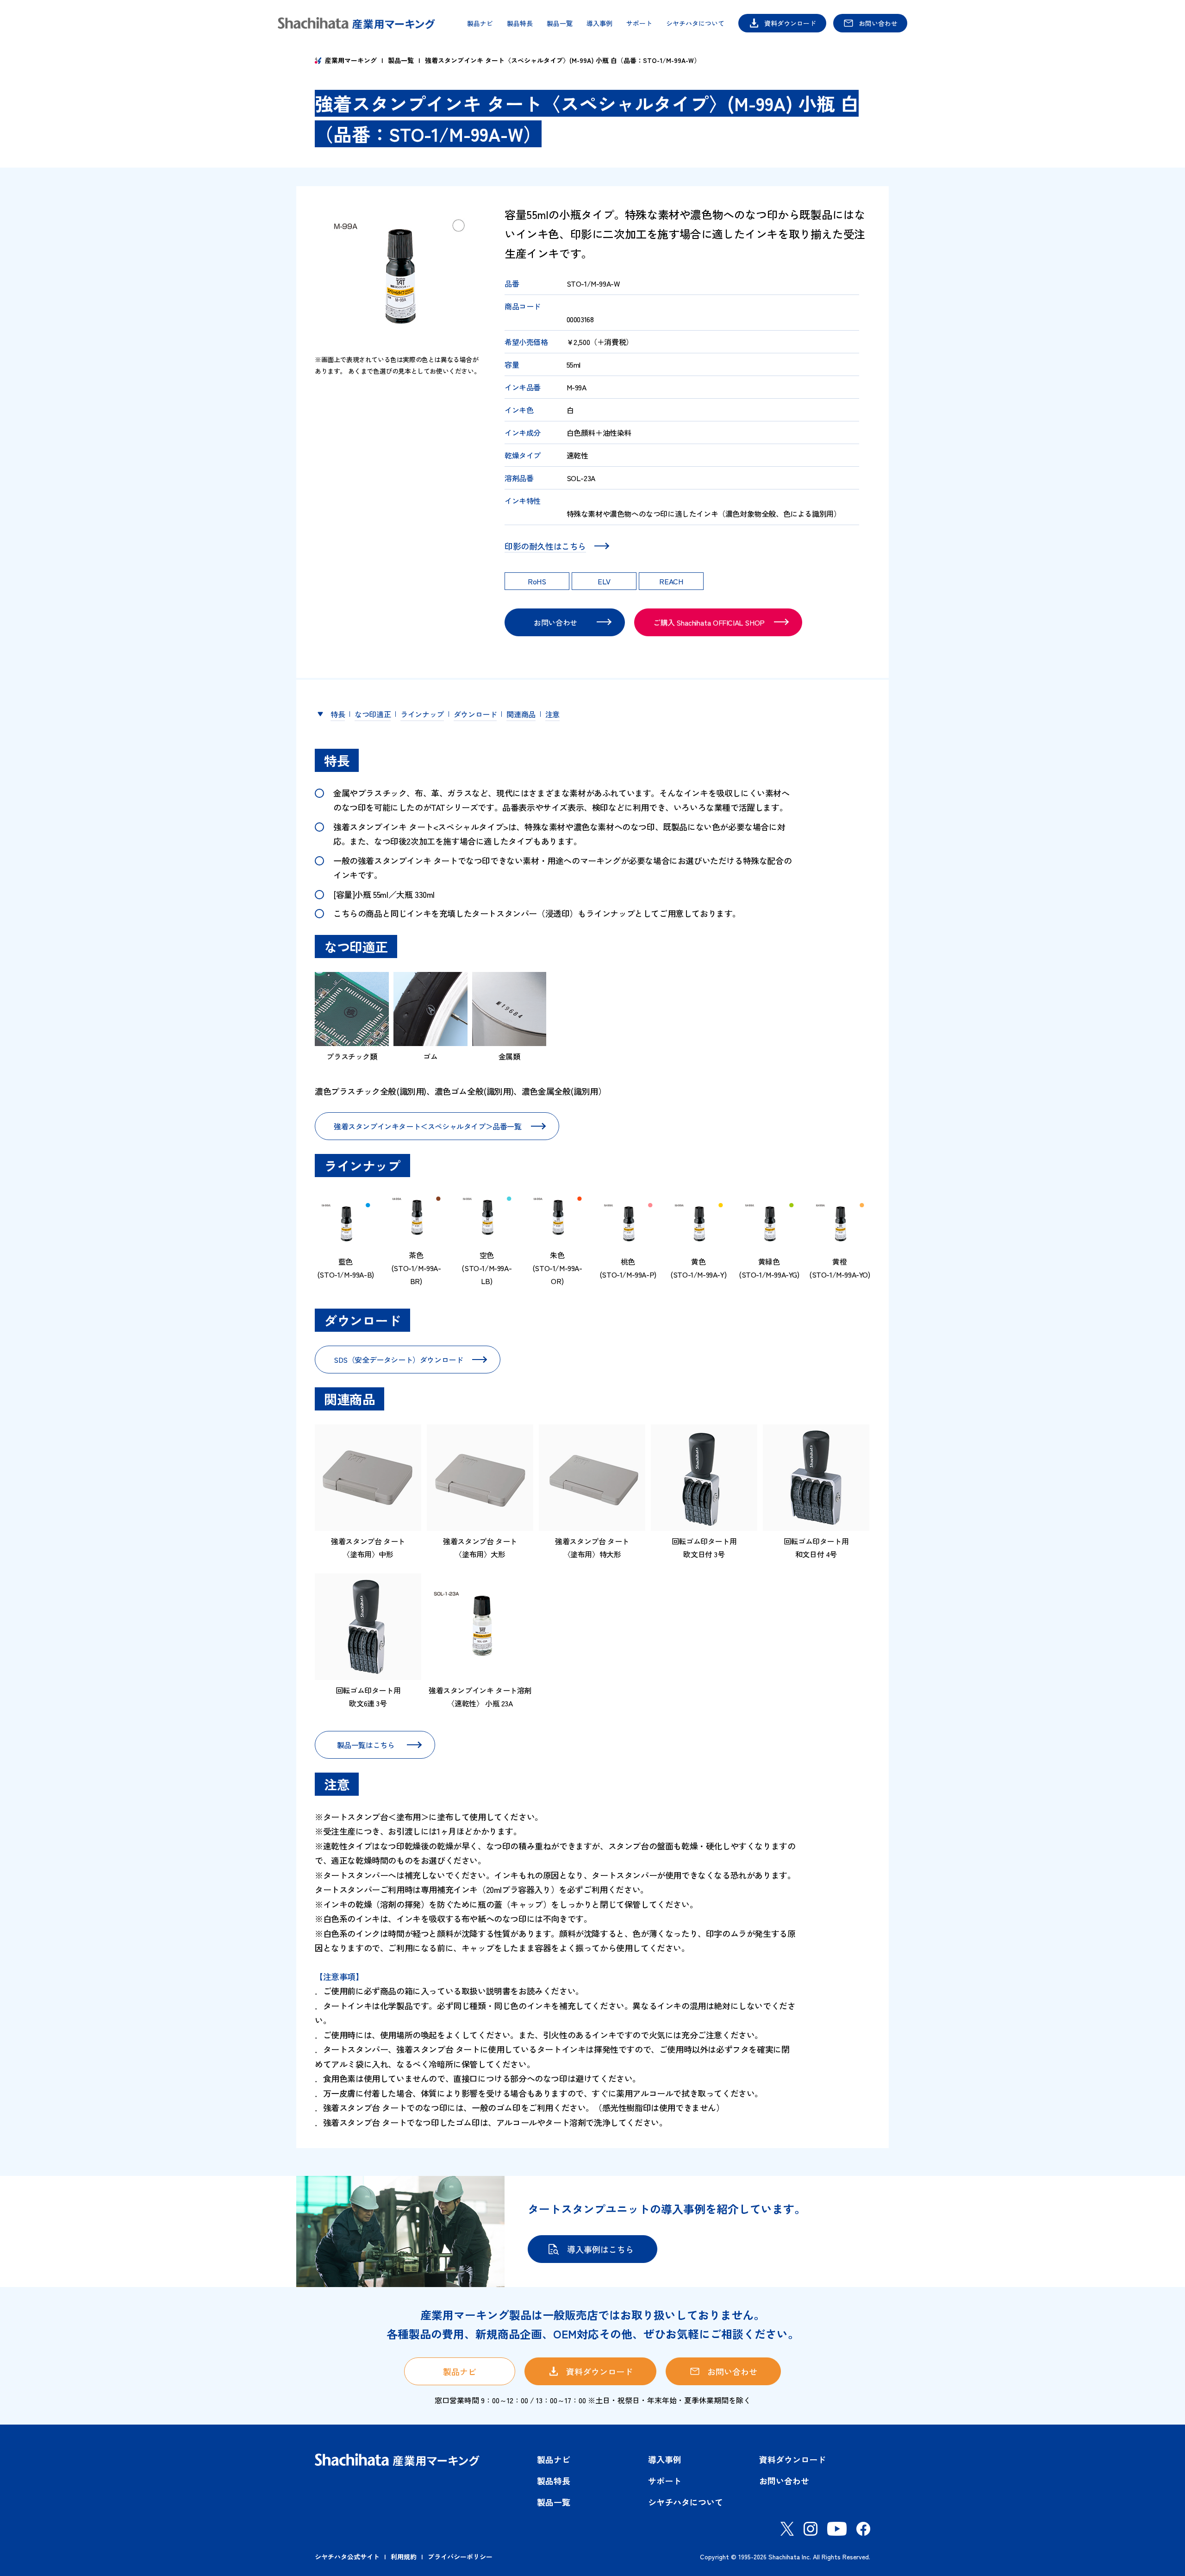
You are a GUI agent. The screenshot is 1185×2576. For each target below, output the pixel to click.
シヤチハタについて (695, 23)
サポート (639, 23)
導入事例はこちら (600, 2249)
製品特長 (520, 23)
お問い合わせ (878, 23)
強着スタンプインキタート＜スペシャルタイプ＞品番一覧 (428, 1126)
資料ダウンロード (790, 23)
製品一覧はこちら (366, 1745)
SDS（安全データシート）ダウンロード (398, 1360)
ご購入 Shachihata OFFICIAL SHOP (709, 622)
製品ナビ (480, 23)
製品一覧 (560, 23)
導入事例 (599, 23)
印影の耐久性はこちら (545, 546)
